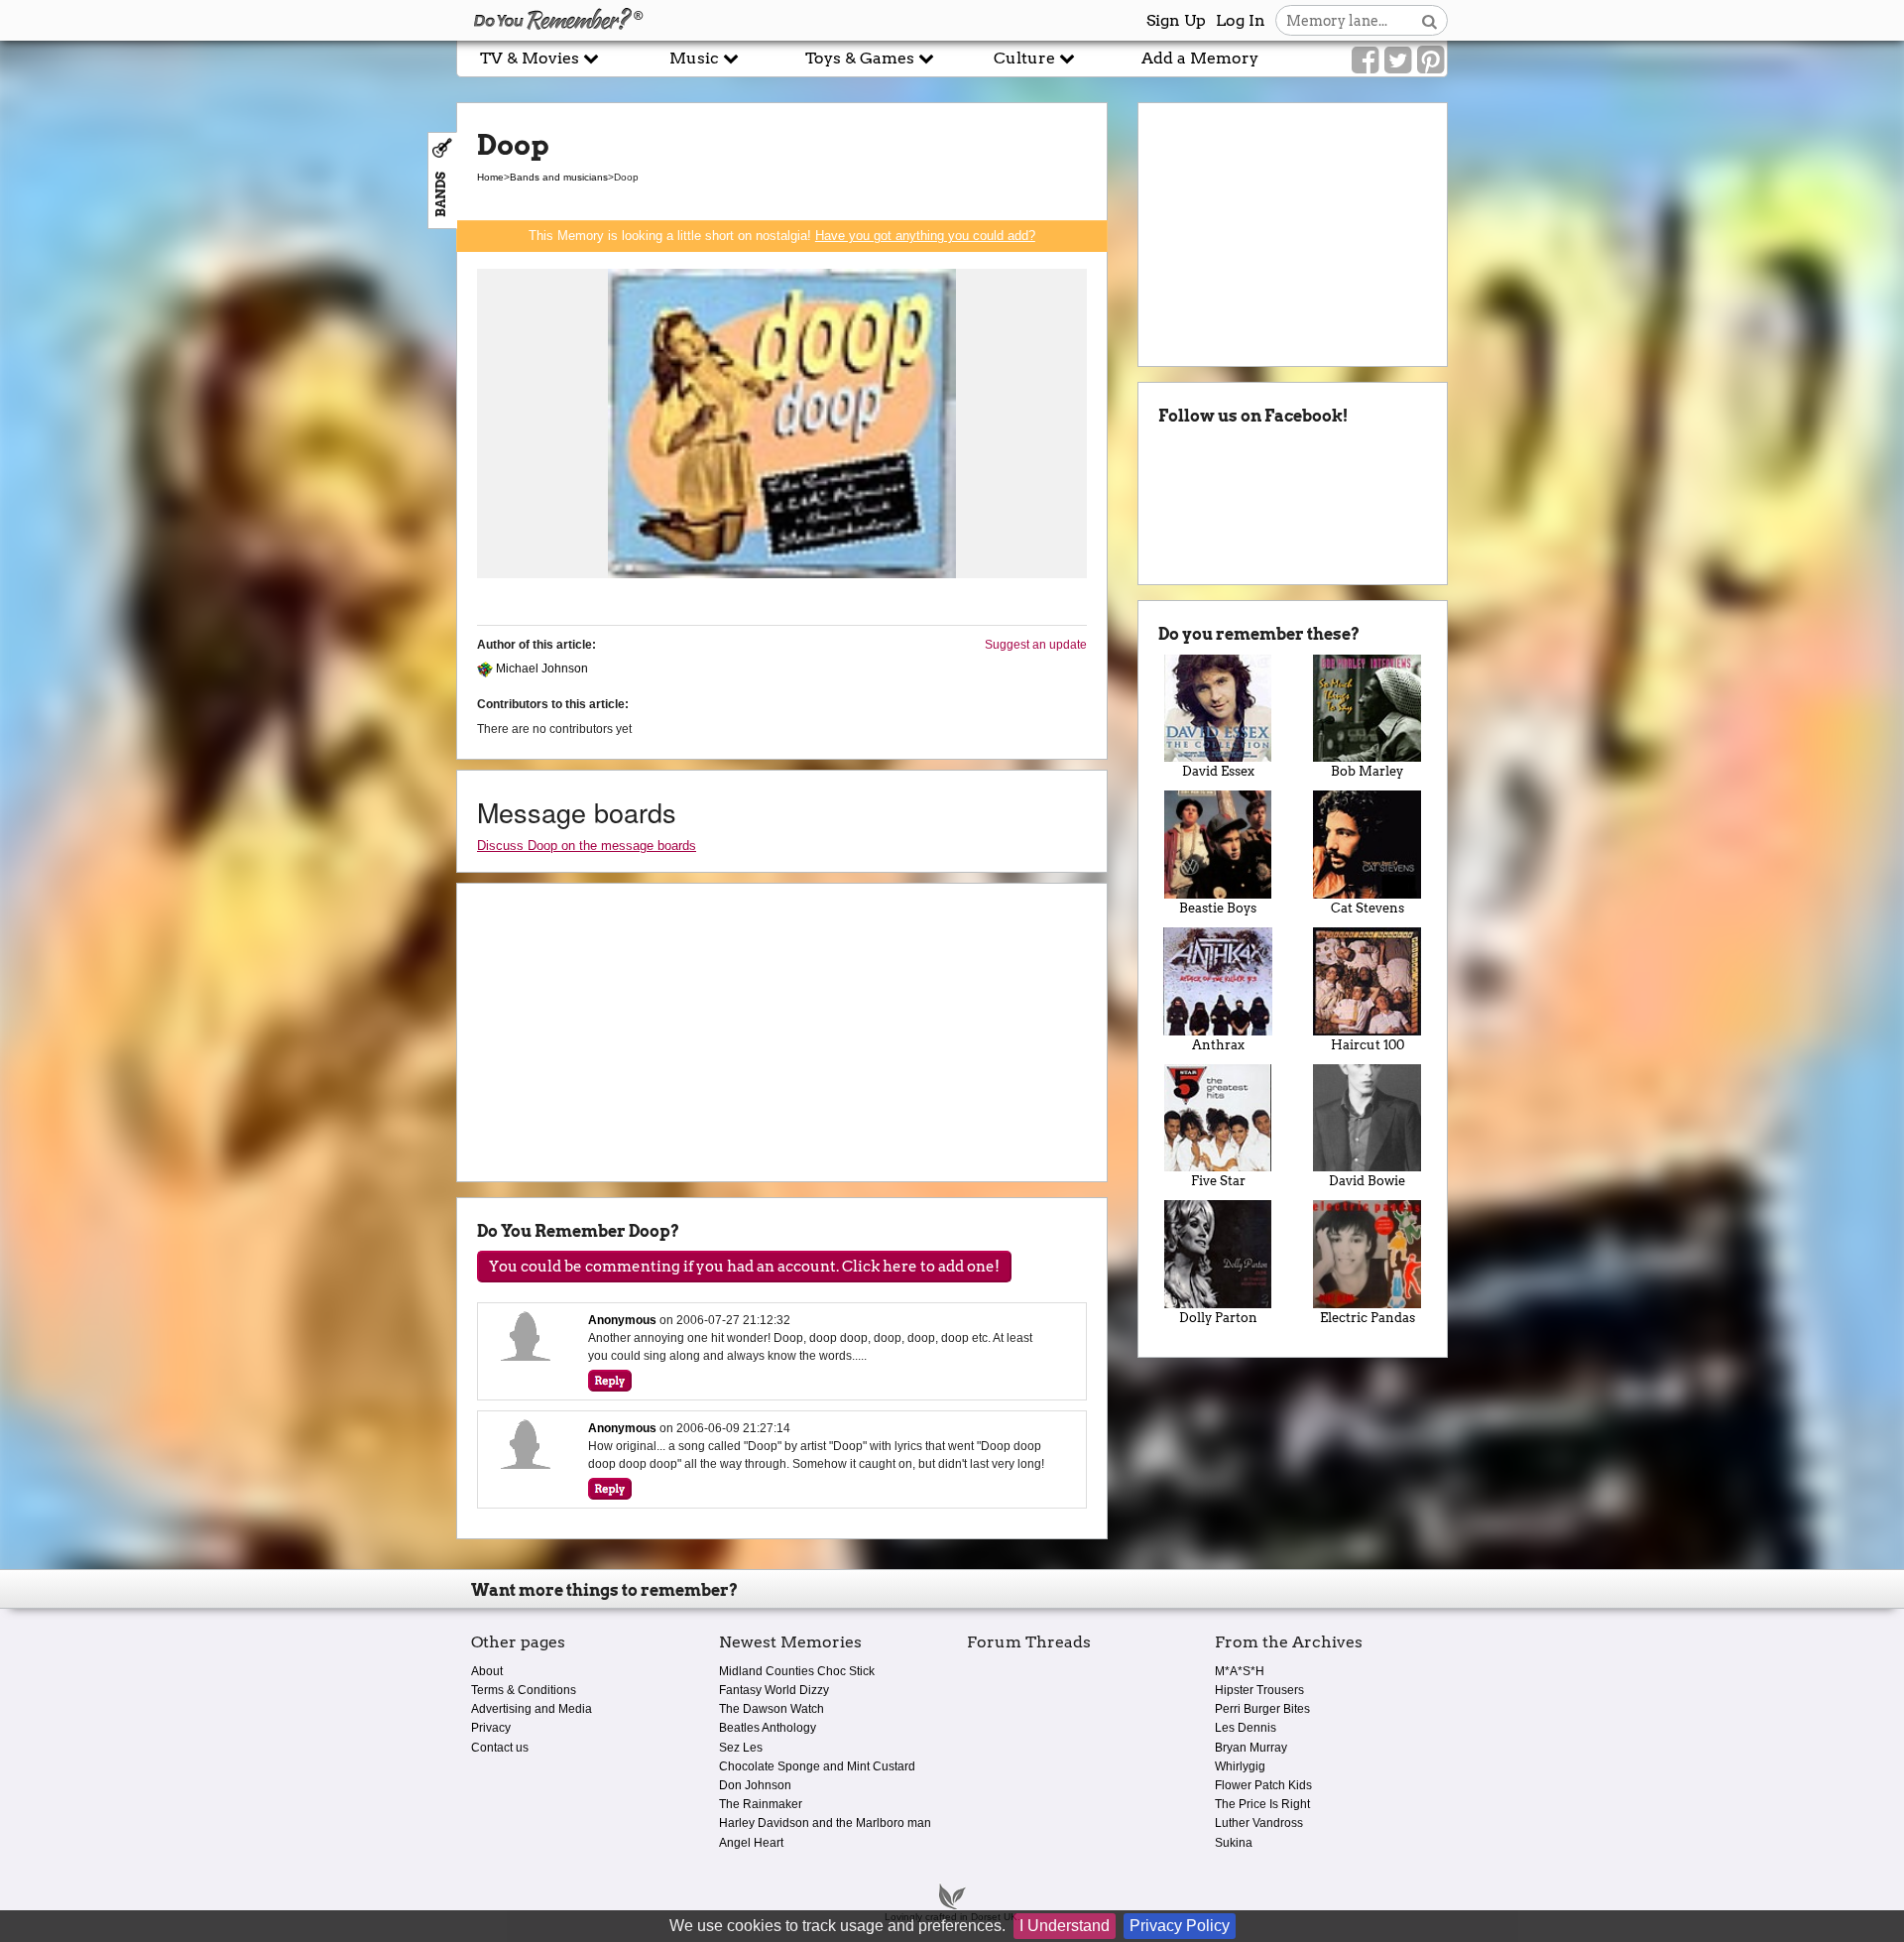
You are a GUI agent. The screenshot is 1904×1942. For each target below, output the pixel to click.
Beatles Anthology (768, 1728)
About (487, 1671)
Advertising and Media (532, 1709)
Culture (1026, 58)
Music (696, 58)
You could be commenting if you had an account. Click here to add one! (744, 1267)
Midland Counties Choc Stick (797, 1671)
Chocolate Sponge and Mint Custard (817, 1766)
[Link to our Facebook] (1365, 61)
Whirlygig (1240, 1766)
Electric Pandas (1368, 1318)
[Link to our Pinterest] (1430, 61)
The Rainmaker (761, 1804)
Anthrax (1218, 1045)
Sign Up (1176, 20)
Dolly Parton (1218, 1318)
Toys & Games (862, 58)
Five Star (1218, 1181)
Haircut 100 (1368, 1045)
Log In (1241, 20)
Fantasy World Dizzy (774, 1690)
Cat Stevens (1368, 908)
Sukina (1234, 1843)
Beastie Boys (1218, 908)
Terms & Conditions (524, 1690)
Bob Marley (1367, 771)
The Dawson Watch (772, 1709)
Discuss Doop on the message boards (587, 846)
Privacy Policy (1180, 1926)
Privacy (491, 1728)
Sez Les (741, 1748)
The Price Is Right (1262, 1804)
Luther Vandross (1259, 1823)
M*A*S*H (1240, 1671)
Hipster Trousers (1259, 1690)
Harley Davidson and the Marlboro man (825, 1823)
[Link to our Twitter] (1398, 61)
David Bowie (1367, 1181)
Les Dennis (1246, 1728)
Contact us (500, 1748)
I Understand (1065, 1926)
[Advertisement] (228, 449)
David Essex (1218, 771)
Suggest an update (1036, 645)
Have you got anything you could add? (925, 236)
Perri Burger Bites (1262, 1709)
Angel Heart (751, 1843)
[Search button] (1429, 20)
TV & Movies (532, 58)
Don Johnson (755, 1785)
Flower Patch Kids (1263, 1785)
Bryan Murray (1251, 1748)
